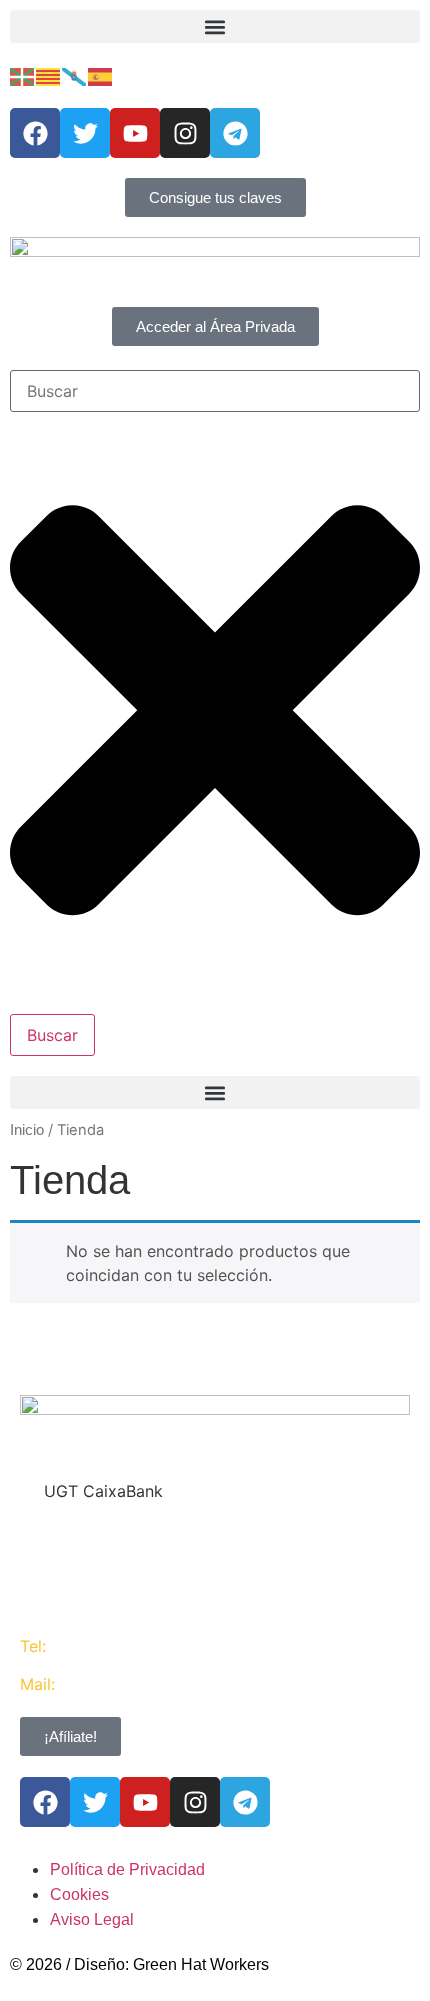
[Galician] (75, 75)
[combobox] (215, 391)
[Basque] (23, 75)
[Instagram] (185, 133)
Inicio (27, 1130)
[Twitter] (85, 133)
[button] (215, 26)
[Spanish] (101, 75)
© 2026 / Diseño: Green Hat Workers (139, 1964)
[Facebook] (35, 133)
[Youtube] (135, 133)
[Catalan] (49, 75)
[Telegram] (235, 133)
